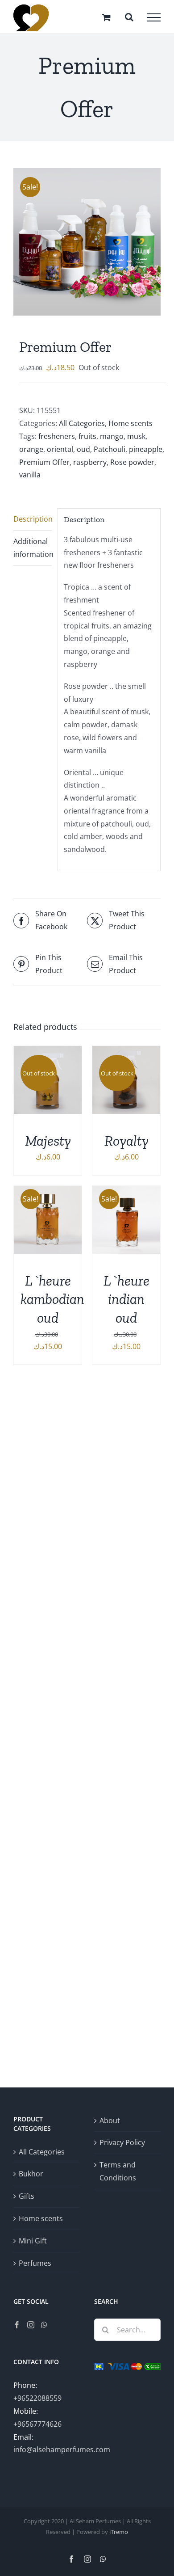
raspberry (90, 462)
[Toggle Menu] (154, 17)
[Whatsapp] (44, 2325)
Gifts (27, 2196)
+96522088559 (37, 2398)
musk (136, 436)
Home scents (130, 423)
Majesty (48, 1141)
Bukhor (31, 2174)
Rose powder (132, 462)
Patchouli (110, 449)
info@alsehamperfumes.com (62, 2450)
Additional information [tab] (33, 548)
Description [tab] (33, 519)
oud (83, 449)
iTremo (119, 2532)
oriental (60, 449)
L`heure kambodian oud (52, 1299)
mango (112, 436)
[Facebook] (17, 2325)
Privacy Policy (122, 2142)
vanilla (30, 475)
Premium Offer (44, 462)
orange (31, 449)
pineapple (146, 449)
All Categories (82, 423)
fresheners (57, 436)
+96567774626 (37, 2424)
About (110, 2121)
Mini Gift (33, 2241)
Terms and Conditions (118, 2171)
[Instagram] (31, 2325)
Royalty (126, 1141)
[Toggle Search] (129, 17)
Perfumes (35, 2263)
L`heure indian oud (126, 1299)
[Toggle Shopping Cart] (106, 17)
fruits (87, 436)
